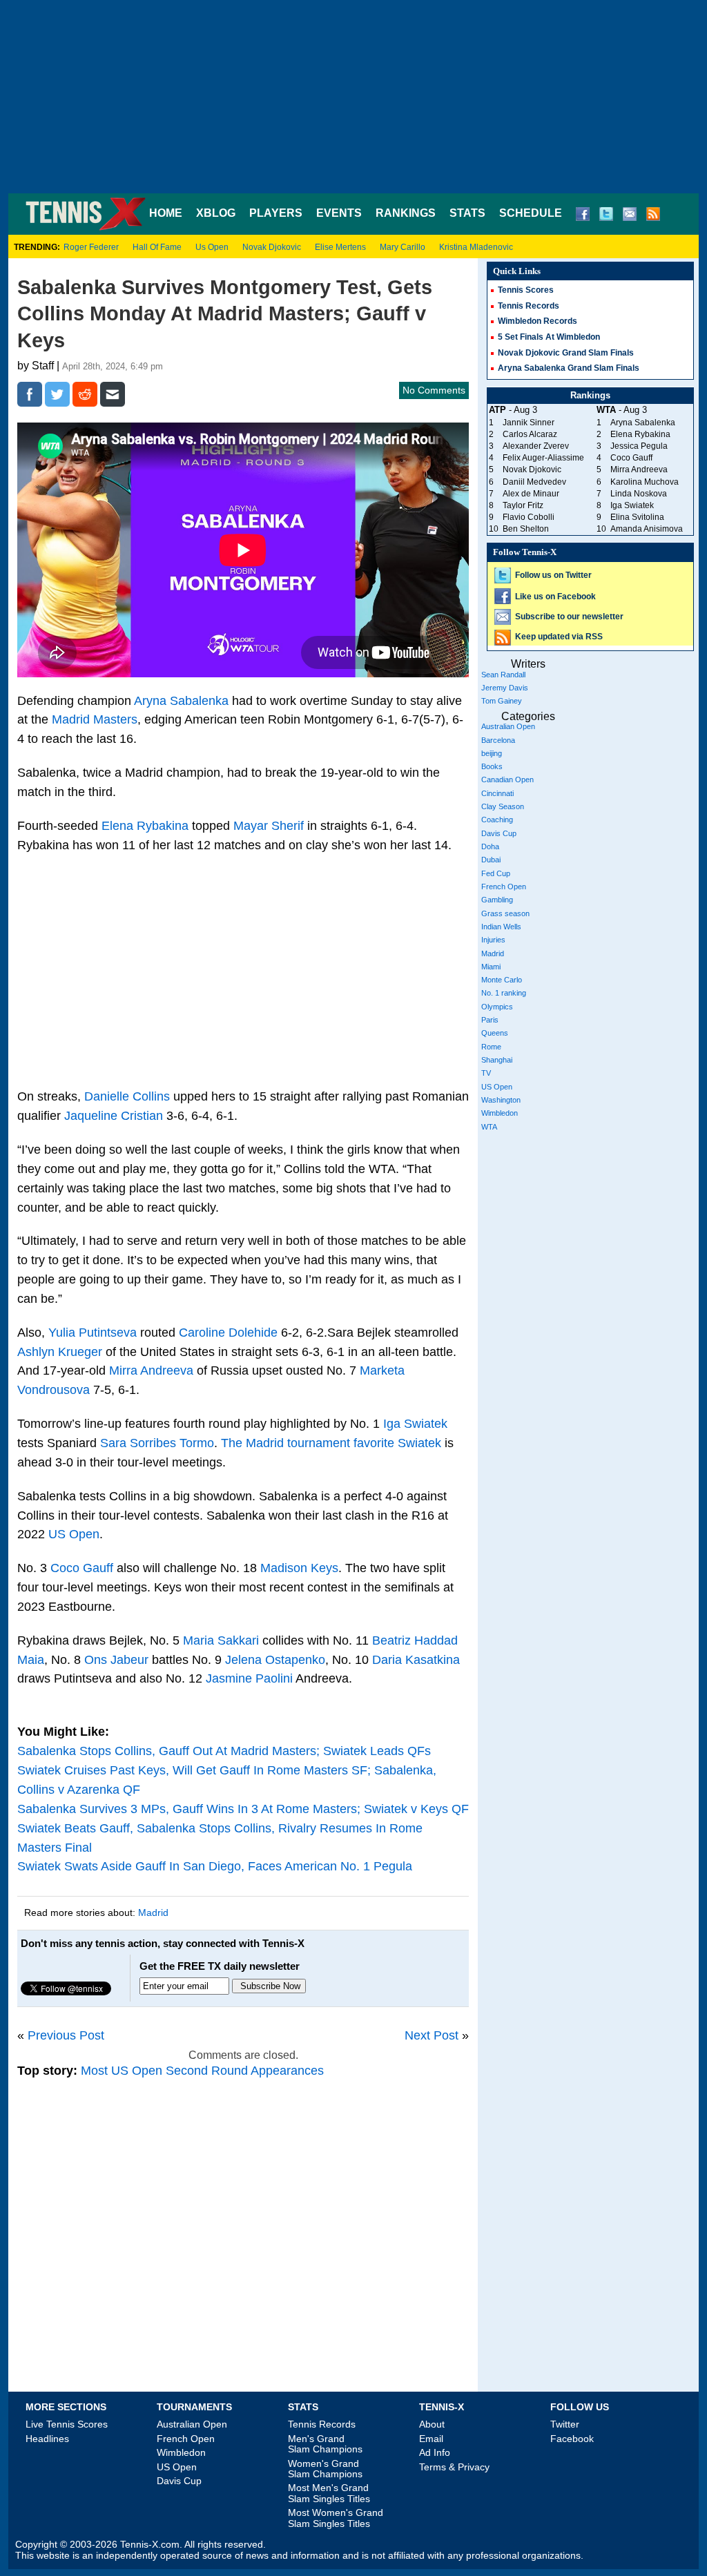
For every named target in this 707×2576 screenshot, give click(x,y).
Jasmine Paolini (249, 1678)
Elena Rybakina (145, 826)
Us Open (212, 247)
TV (486, 1073)
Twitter (565, 2424)
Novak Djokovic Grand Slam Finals (566, 353)
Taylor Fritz (523, 505)
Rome (491, 1047)
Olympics (497, 1007)
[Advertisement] (353, 97)
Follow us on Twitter (553, 575)
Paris (490, 1020)
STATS (467, 213)
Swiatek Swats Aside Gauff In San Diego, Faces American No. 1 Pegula (215, 1866)
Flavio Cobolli (529, 517)
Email (431, 2439)
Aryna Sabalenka (181, 701)
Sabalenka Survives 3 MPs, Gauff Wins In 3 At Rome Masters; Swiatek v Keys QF (243, 1809)
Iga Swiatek (415, 1424)
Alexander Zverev (536, 446)
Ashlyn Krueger (60, 1352)
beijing (492, 753)
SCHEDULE (531, 213)
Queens (495, 1033)
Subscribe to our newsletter (569, 617)
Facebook (572, 2439)
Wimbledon (500, 1113)
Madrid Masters (95, 719)
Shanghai (497, 1060)
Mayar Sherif (269, 826)
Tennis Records (529, 306)
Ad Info (435, 2452)
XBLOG (216, 213)
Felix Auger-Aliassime (543, 458)
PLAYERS (276, 213)
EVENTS (339, 213)
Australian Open (508, 726)
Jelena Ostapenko (275, 1660)
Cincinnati (497, 793)
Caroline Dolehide (228, 1333)
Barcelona (498, 740)
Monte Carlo (502, 980)
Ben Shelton (526, 529)
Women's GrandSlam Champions (325, 2469)
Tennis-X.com (150, 2545)
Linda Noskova (639, 494)
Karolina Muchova (645, 482)
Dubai (491, 860)
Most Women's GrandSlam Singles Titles (336, 2518)
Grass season (505, 913)
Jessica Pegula (639, 446)
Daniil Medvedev (534, 482)
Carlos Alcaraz (530, 434)
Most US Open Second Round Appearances (202, 2071)
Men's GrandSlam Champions (325, 2444)
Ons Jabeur (116, 1660)
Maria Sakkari (221, 1640)
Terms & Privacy (454, 2467)
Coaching (497, 820)
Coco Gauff (82, 1568)
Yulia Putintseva (93, 1333)
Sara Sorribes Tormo (157, 1443)
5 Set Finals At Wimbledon (549, 337)
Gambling (497, 900)
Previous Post (66, 2035)
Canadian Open (507, 779)
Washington (501, 1100)
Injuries (493, 940)
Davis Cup (499, 833)
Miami (491, 967)
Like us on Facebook (555, 597)
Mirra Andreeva (151, 1371)
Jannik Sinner (529, 423)
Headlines (47, 2439)
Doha (490, 846)
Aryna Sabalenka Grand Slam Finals (569, 368)
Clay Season (503, 806)
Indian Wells (501, 927)
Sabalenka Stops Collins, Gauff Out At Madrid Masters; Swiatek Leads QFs (224, 1751)
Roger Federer (91, 247)
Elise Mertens (340, 247)
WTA (489, 1127)
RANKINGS (406, 213)
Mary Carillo (403, 247)
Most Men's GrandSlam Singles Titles (329, 2493)
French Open (504, 887)
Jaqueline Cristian (114, 1116)
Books (492, 766)
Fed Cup (496, 873)
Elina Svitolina (637, 517)
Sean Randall (503, 675)
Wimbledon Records (537, 321)
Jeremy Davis (505, 688)
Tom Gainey (502, 701)
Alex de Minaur (531, 494)
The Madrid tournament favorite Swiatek (331, 1443)
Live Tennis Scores (67, 2424)
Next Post (432, 2035)
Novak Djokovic (272, 247)
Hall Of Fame (157, 247)
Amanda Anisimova (647, 529)
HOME (166, 213)
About (432, 2424)
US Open (74, 1534)
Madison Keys (299, 1568)
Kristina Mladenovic (476, 247)
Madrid (153, 1912)
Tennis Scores (526, 290)
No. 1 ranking (504, 993)
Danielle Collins (127, 1096)
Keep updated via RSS (559, 637)
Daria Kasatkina (416, 1660)
